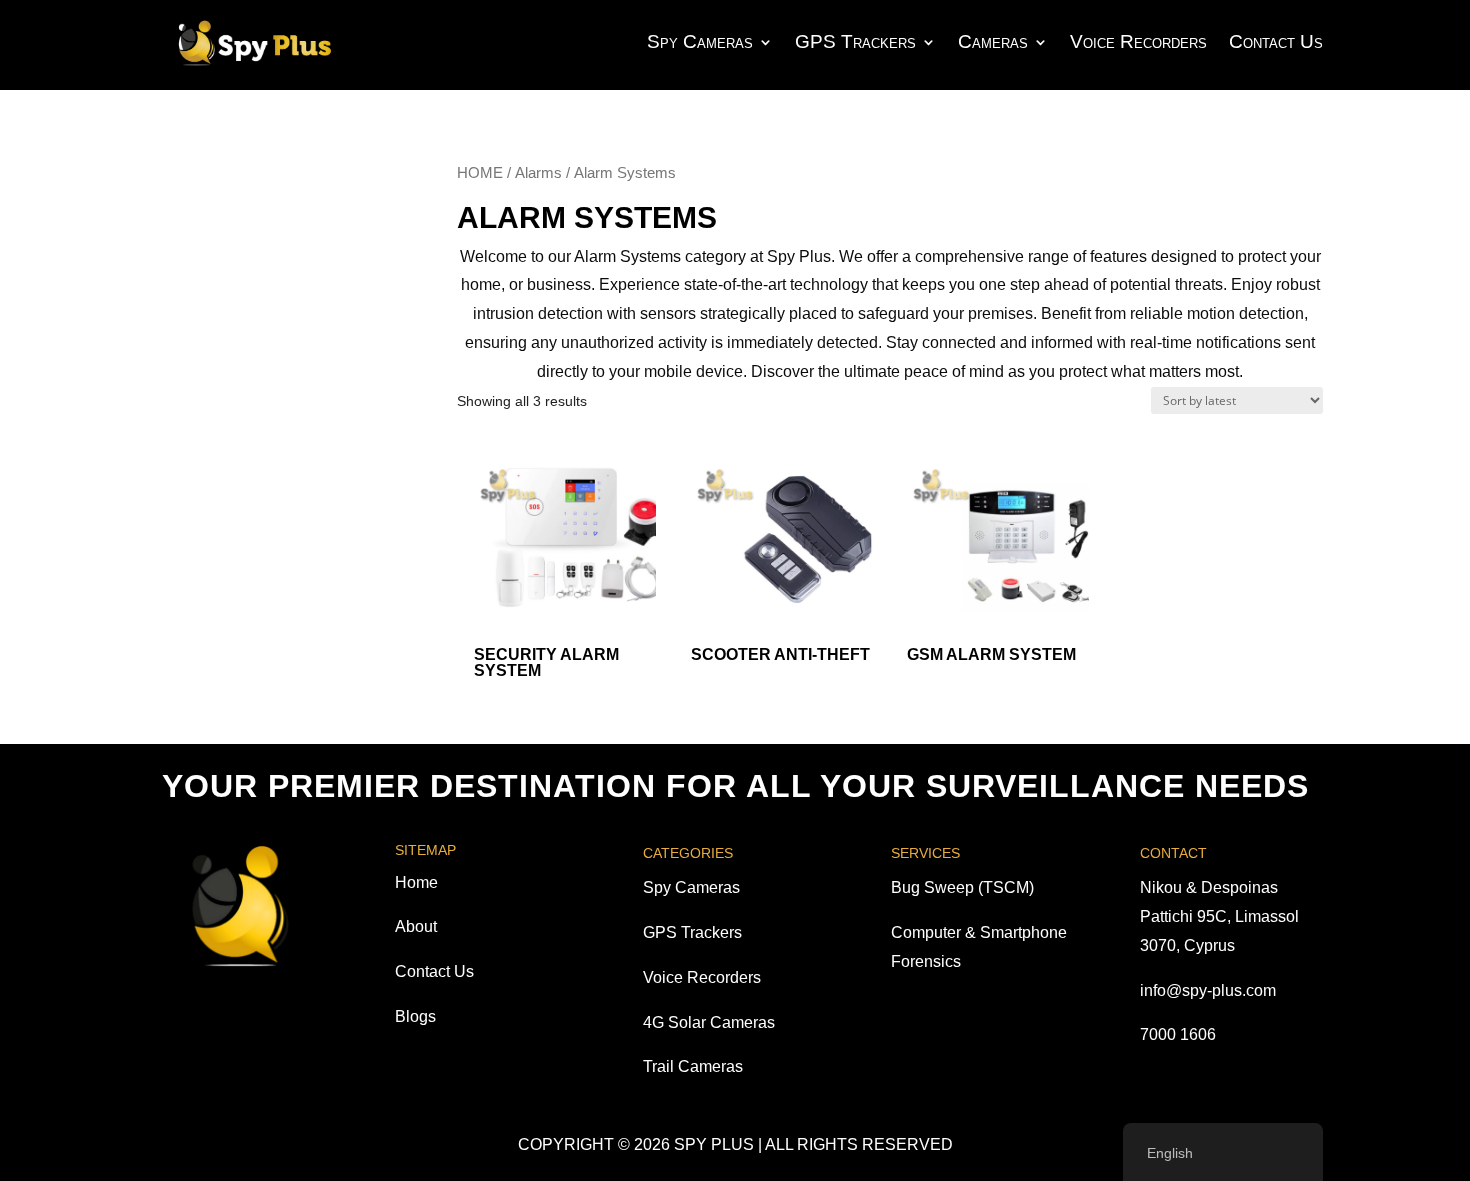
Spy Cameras (700, 41)
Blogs (415, 1016)
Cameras (993, 41)
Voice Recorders (1138, 41)
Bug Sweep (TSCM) (962, 887)
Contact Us (1276, 41)
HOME (480, 173)
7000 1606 (1178, 1034)
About (416, 926)
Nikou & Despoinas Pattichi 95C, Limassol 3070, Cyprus (1219, 916)
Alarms (538, 173)
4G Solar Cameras (709, 1022)
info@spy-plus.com (1208, 990)
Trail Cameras (693, 1066)
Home (416, 882)
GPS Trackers (855, 41)
